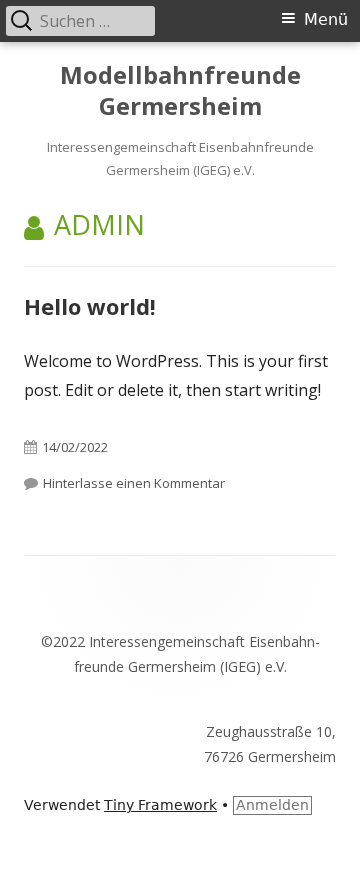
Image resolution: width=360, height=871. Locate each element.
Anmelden (272, 805)
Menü (326, 19)
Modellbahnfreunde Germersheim (180, 91)
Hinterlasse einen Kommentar (134, 483)
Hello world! (90, 306)
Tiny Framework (160, 805)
